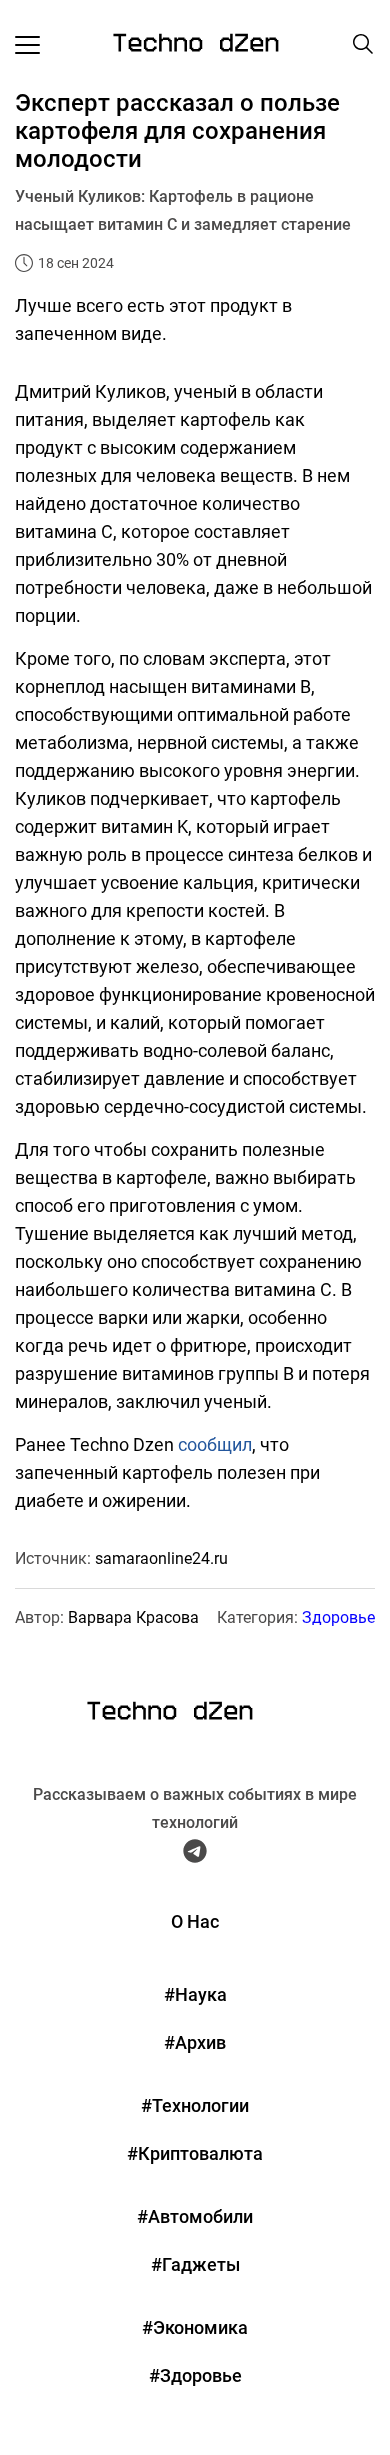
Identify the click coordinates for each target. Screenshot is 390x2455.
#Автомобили (195, 2216)
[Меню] (27, 44)
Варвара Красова (133, 1617)
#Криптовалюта (195, 2153)
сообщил (215, 1444)
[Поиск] (363, 44)
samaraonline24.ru (161, 1558)
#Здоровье (195, 2375)
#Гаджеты (195, 2264)
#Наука (195, 1994)
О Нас (195, 1921)
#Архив (195, 2042)
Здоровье (338, 1617)
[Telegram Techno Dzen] (195, 1855)
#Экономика (195, 2327)
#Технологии (195, 2105)
